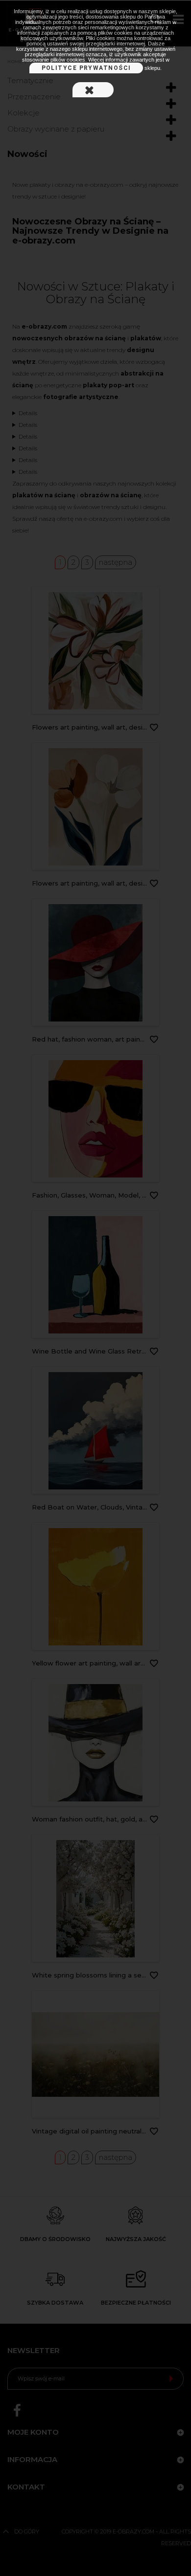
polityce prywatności (86, 68)
